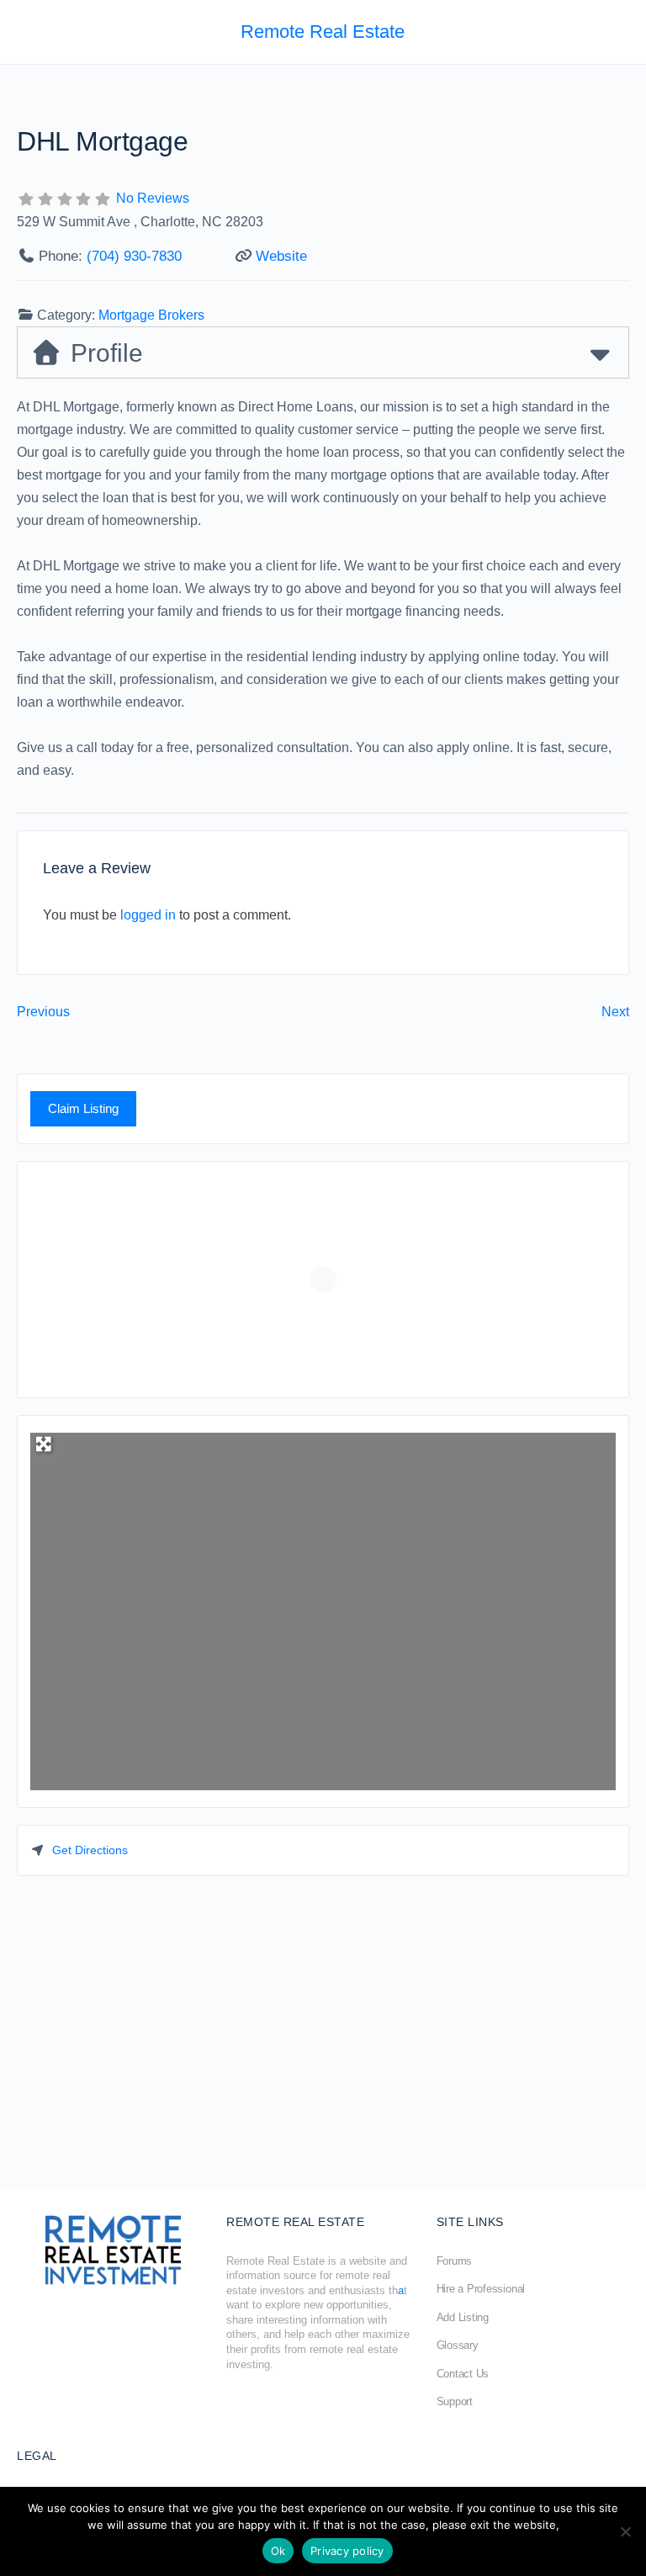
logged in (148, 915)
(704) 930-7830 (134, 256)
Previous (43, 1012)
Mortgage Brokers (151, 315)
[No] (625, 2531)
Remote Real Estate (323, 32)
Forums (455, 2261)
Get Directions (90, 1850)
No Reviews (153, 198)
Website (281, 256)
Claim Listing (83, 1108)
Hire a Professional (481, 2289)
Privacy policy (347, 2551)
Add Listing (463, 2317)
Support (455, 2401)
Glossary (458, 2345)
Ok (278, 2551)
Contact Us (463, 2374)
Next (615, 1012)
